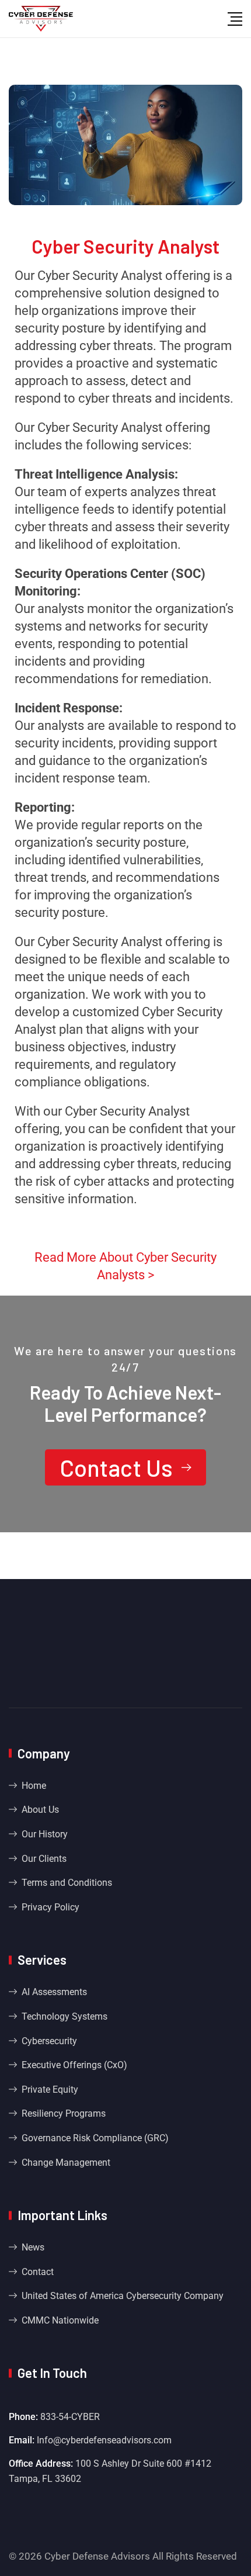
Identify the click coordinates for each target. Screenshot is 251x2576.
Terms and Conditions (67, 1883)
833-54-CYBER (70, 2417)
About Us (40, 1810)
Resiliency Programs (64, 2113)
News (33, 2247)
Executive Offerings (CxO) (74, 2065)
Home (34, 1786)
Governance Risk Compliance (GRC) (95, 2138)
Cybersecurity (49, 2041)
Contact (38, 2272)
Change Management (66, 2163)
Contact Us (116, 1467)
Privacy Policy (50, 1907)
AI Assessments (54, 1992)
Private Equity (50, 2089)
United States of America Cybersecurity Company (123, 2296)
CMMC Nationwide (60, 2320)
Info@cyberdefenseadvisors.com (104, 2440)
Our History (45, 1834)
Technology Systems (65, 2016)
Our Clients (44, 1859)
